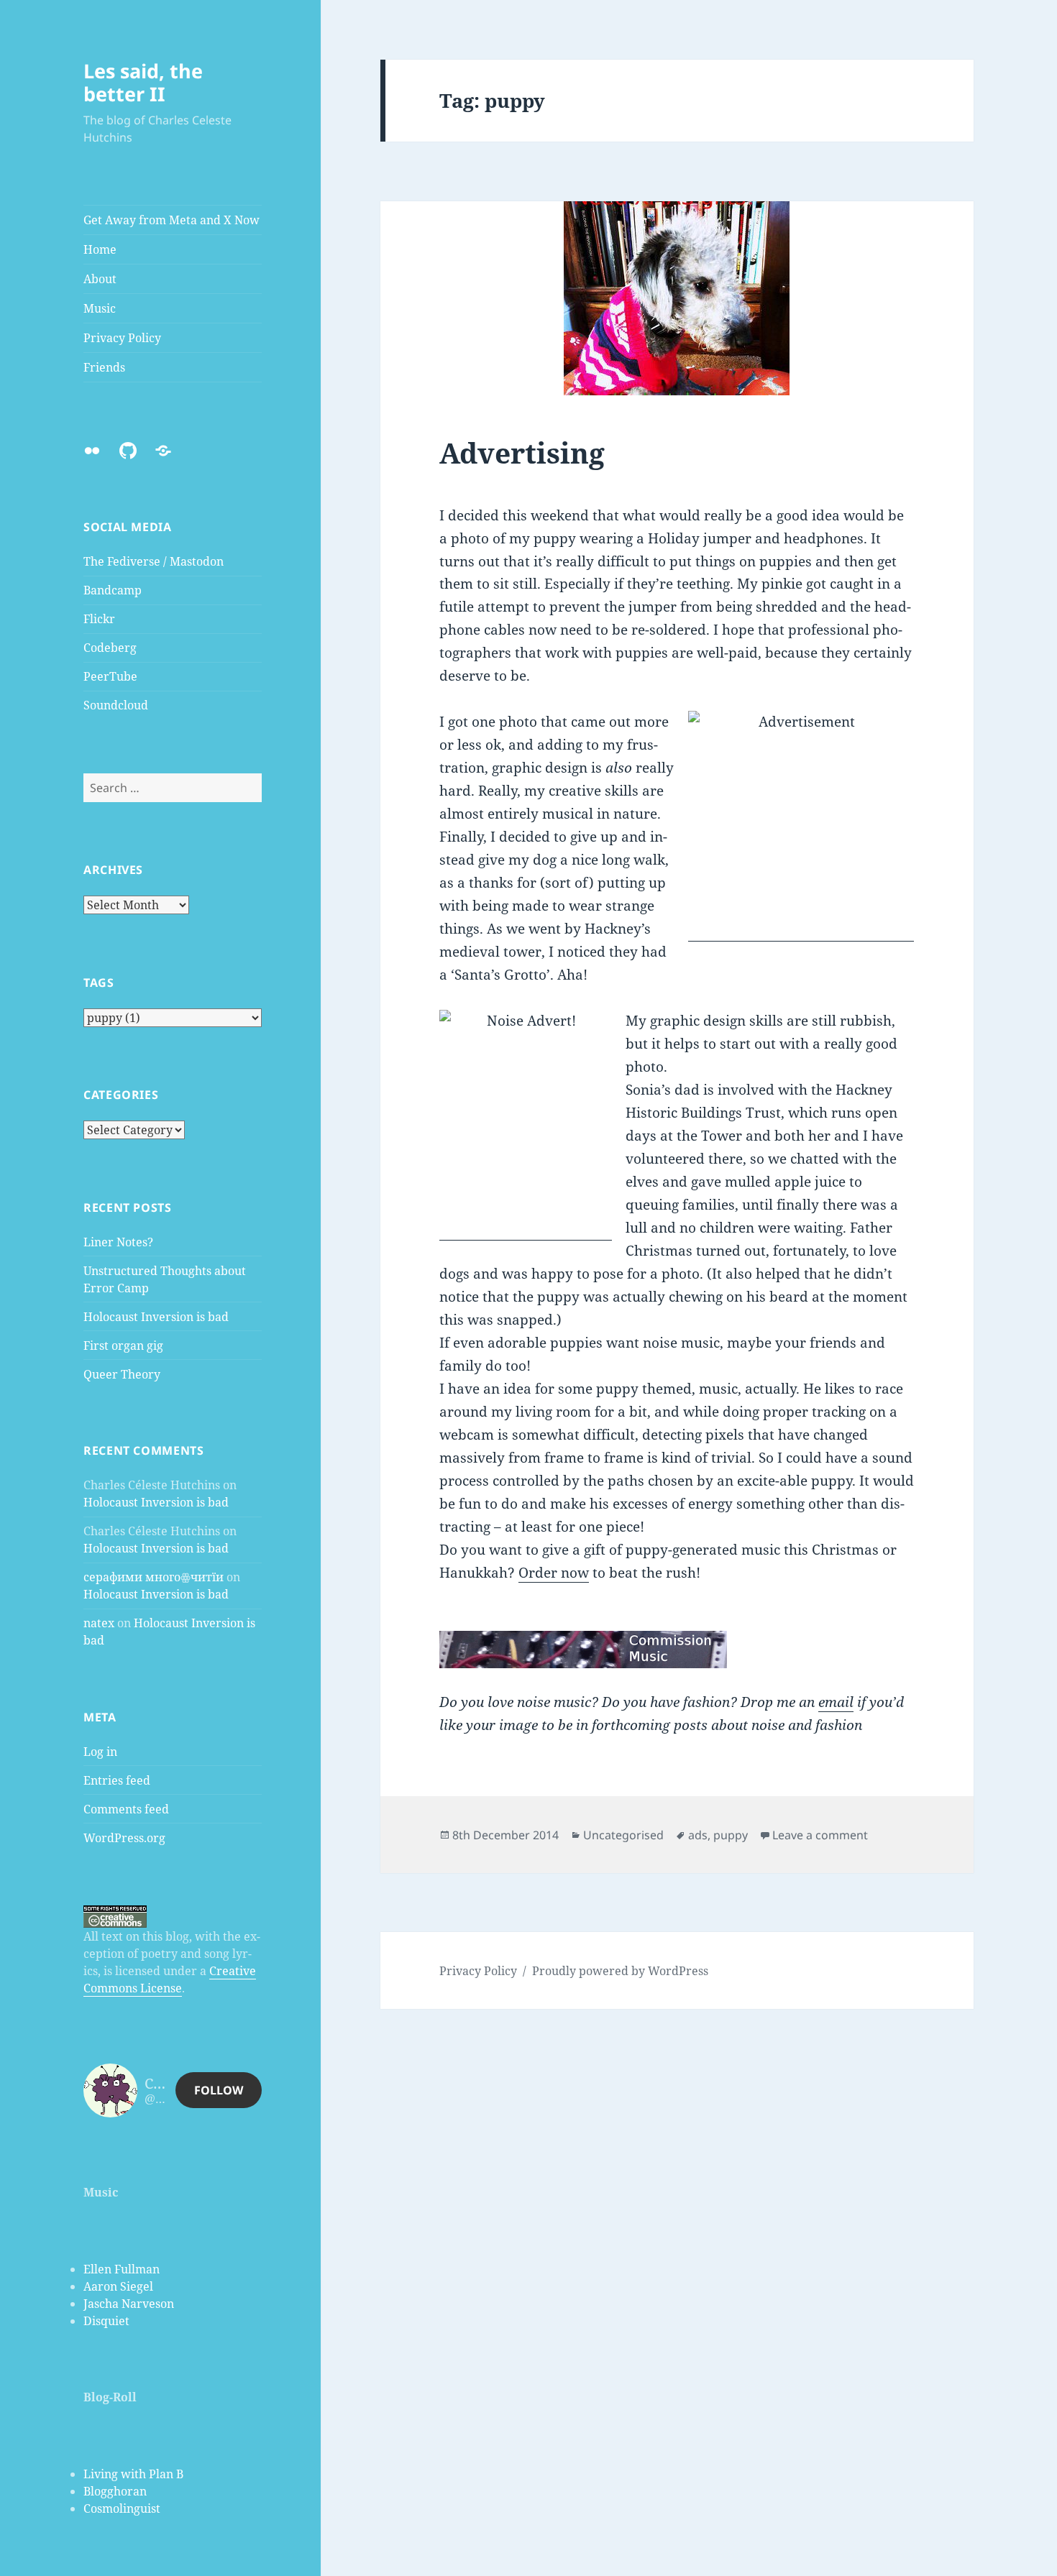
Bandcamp (113, 590)
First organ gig (123, 1345)
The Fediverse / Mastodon (154, 561)
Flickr (99, 619)
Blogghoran (115, 2491)
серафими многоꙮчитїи (154, 1577)
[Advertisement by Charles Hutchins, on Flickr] (801, 826)
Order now (554, 1573)
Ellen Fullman (122, 2269)
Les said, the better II (143, 82)
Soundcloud (116, 705)
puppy (731, 1835)
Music (100, 308)
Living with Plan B (133, 2474)
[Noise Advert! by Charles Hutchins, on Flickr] (526, 1125)
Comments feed (126, 1809)
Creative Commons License (170, 1979)
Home (100, 249)
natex (99, 1623)
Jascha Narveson (129, 2304)
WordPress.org (124, 1838)
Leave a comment (820, 1835)
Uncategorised (623, 1835)
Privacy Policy (122, 338)
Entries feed (117, 1780)
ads (698, 1835)
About (100, 279)
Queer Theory (122, 1374)
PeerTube (110, 676)
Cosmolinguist (122, 2508)
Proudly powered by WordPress (620, 1971)
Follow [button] (219, 2090)
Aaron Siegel (118, 2286)
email (836, 1702)
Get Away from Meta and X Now (171, 220)
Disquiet (106, 2321)
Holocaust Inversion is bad (156, 1317)
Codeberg (110, 648)
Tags (99, 983)
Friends (104, 367)
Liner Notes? (118, 1242)
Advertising (522, 452)
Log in (100, 1752)
